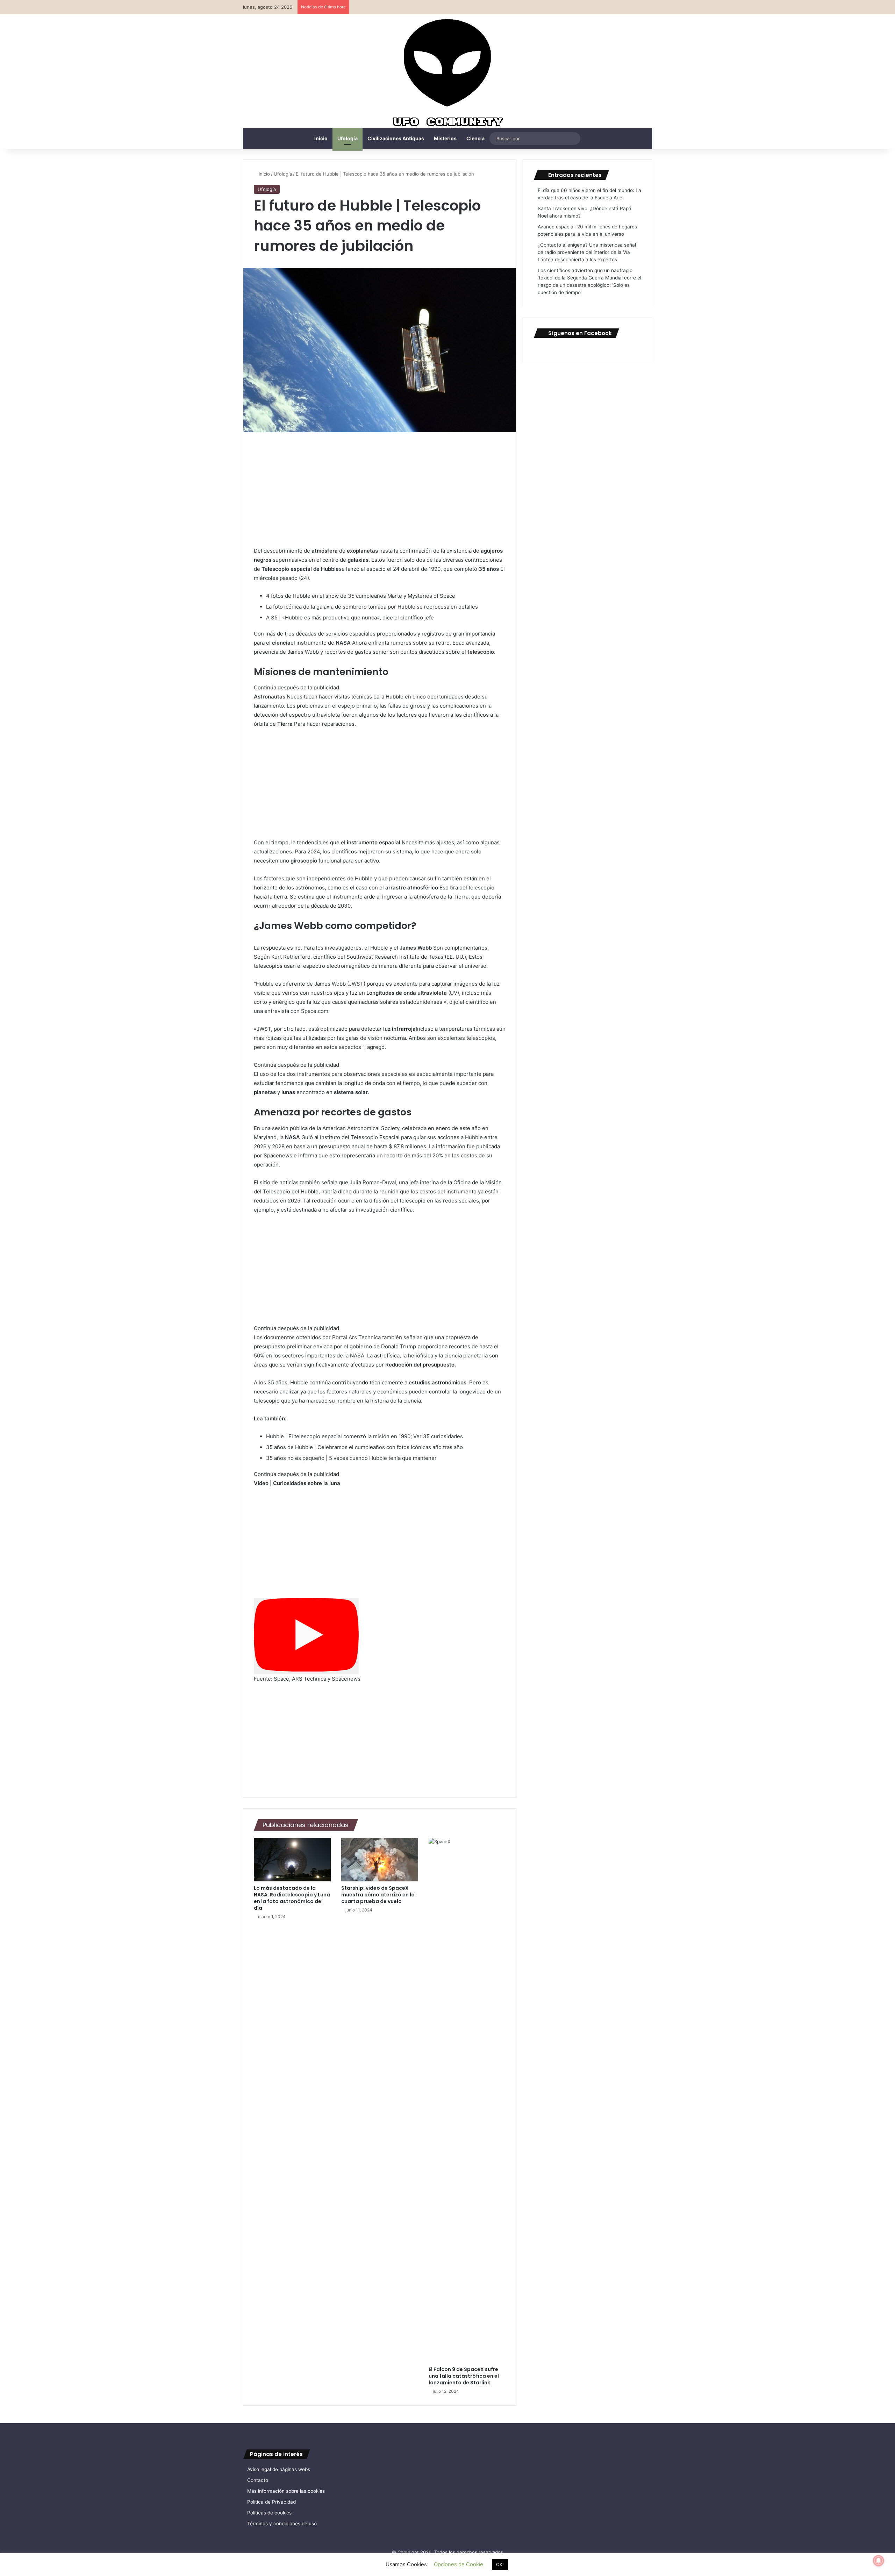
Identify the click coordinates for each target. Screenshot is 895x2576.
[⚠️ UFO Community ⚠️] (447, 74)
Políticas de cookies (269, 2513)
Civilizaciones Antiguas (396, 138)
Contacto (258, 2480)
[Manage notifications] (879, 2561)
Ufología (348, 138)
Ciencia (475, 138)
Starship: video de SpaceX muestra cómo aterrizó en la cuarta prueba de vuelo (378, 1895)
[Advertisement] (380, 495)
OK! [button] (500, 2564)
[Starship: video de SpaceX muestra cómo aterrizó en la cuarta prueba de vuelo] (380, 1860)
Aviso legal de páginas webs (279, 2469)
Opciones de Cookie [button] (459, 2564)
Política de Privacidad (271, 2502)
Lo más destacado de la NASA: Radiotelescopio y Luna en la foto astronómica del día (292, 1898)
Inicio (321, 138)
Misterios (445, 138)
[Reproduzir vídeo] (306, 1636)
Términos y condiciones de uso (282, 2524)
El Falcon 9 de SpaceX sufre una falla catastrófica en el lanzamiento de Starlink (464, 2376)
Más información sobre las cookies (286, 2491)
